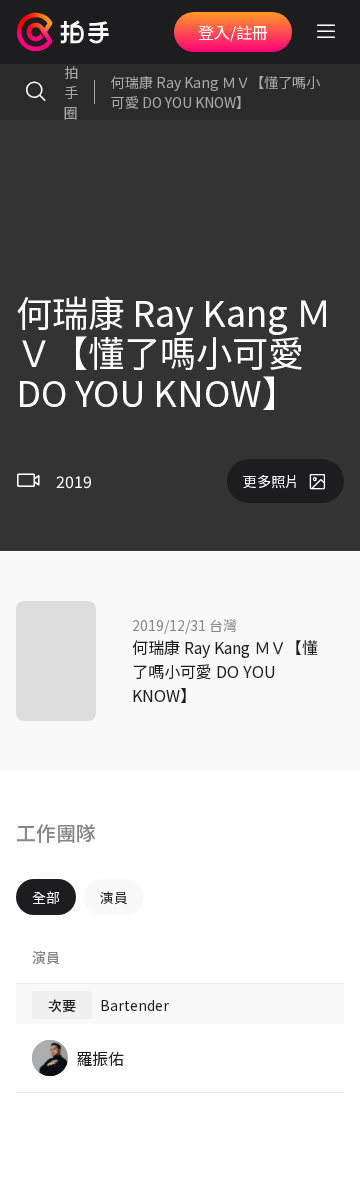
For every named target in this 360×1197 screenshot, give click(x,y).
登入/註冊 (233, 32)
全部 (46, 897)
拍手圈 (71, 92)
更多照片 (271, 481)
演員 (114, 897)
